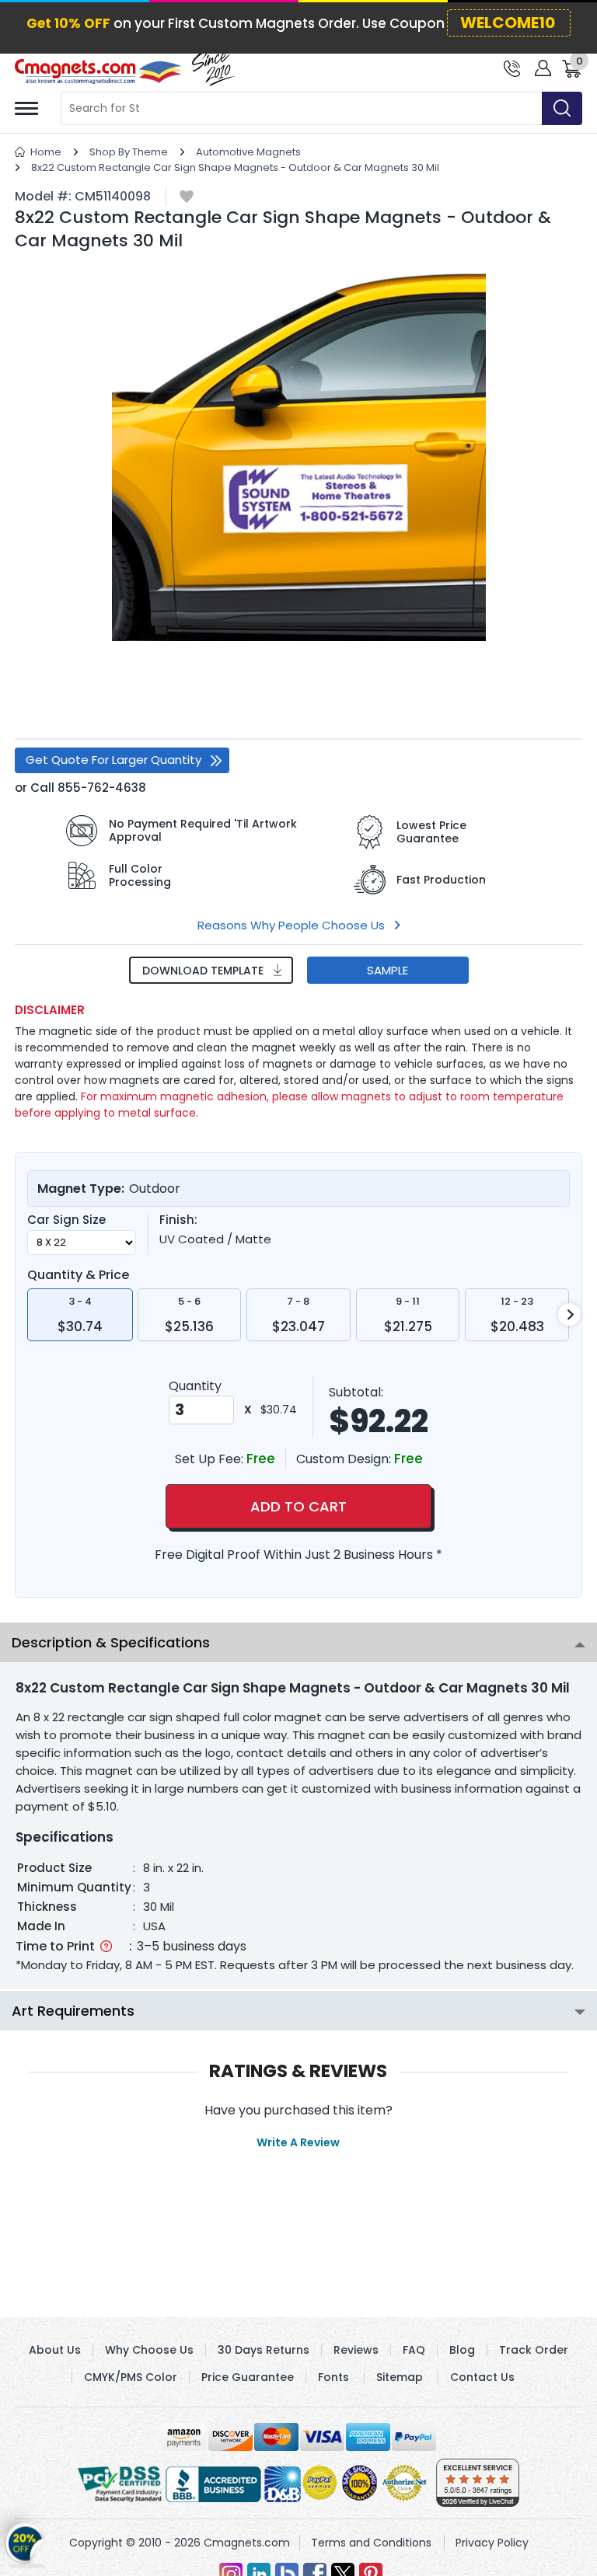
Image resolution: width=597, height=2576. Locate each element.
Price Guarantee (248, 2377)
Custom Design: (345, 1459)
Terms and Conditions (371, 2543)
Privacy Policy (492, 2543)
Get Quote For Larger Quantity (113, 760)
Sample (388, 970)
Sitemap (400, 2377)
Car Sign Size (66, 1220)
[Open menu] (26, 108)
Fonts (333, 2377)
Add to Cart (298, 1506)
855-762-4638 (102, 788)
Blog (462, 2350)
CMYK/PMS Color (131, 2377)
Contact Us (482, 2377)
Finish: (178, 1220)
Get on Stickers (25, 2537)
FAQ (414, 2350)
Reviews (356, 2350)
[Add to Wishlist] (187, 198)
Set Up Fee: (211, 1459)
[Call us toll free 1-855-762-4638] (512, 67)
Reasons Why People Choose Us (291, 925)
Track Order (534, 2350)
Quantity (195, 1386)
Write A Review (298, 2142)
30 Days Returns (264, 2350)
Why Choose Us (149, 2350)
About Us (55, 2350)
